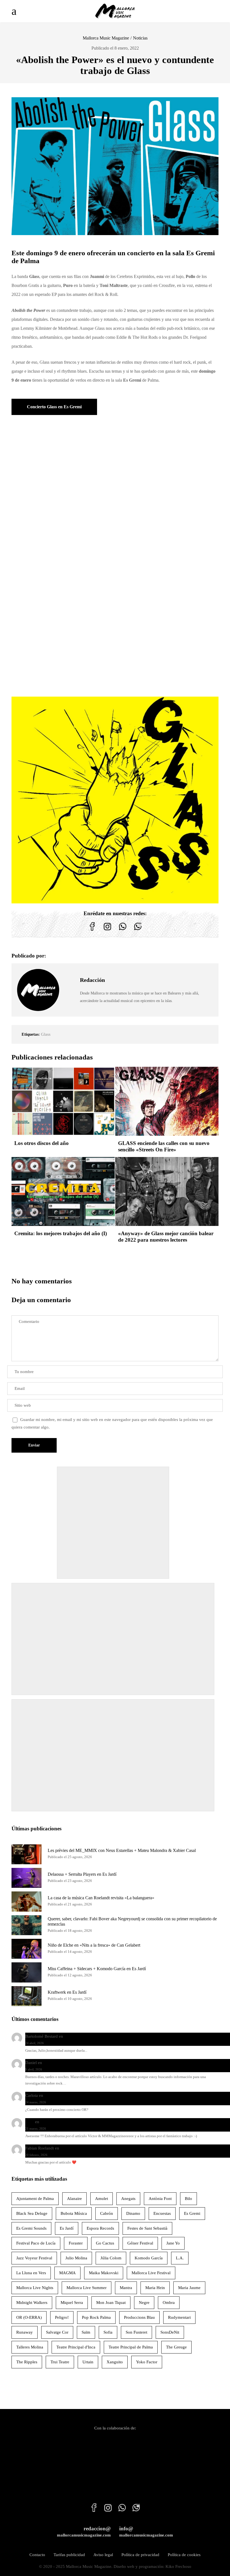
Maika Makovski (104, 2273)
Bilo (188, 2199)
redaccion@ (84, 2532)
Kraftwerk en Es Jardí (67, 1992)
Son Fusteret (136, 2332)
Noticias (140, 38)
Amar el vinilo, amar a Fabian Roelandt (95, 2148)
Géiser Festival (140, 2243)
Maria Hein (155, 2288)
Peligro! (62, 2317)
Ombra (169, 2303)
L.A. (180, 2258)
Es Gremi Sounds (31, 2228)
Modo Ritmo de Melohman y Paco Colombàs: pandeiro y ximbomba (100, 2122)
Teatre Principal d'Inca (76, 2347)
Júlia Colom (111, 2258)
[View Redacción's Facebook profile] (70, 977)
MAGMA (67, 2273)
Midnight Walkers (32, 2303)
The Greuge (176, 2347)
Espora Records (100, 2228)
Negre (144, 2303)
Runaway (25, 2332)
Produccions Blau (139, 2317)
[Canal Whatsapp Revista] (123, 931)
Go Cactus (105, 2243)
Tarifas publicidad (69, 2555)
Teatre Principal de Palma (131, 2347)
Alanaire (74, 2199)
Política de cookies (184, 2555)
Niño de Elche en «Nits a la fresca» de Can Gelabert (94, 1945)
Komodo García (149, 2258)
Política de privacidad (140, 2555)
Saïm (86, 2332)
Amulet (102, 2199)
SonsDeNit (170, 2332)
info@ (146, 2532)
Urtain (88, 2362)
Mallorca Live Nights (35, 2288)
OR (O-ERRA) (29, 2317)
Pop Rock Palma (96, 2317)
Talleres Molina (30, 2347)
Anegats (128, 2199)
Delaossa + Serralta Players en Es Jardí (82, 1874)
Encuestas (162, 2213)
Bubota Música (74, 2213)
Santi (30, 2122)
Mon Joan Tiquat (111, 2303)
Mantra (126, 2288)
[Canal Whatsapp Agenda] (138, 931)
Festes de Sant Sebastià (147, 2228)
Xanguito (115, 2362)
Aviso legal (103, 2555)
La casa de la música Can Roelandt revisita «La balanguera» (101, 1898)
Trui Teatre (60, 2362)
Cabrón (107, 2213)
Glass (46, 1034)
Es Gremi (192, 2213)
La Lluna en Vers (31, 2273)
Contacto (37, 2555)
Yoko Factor (147, 2362)
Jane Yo (173, 2243)
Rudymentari (179, 2317)
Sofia (108, 2332)
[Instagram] (107, 931)
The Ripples (27, 2362)
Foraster (76, 2243)
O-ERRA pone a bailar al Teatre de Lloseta (81, 2095)
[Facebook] (92, 931)
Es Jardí (67, 2228)
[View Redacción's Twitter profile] (70, 990)
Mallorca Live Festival (151, 2273)
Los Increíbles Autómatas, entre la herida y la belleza (111, 2036)
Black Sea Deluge (32, 2213)
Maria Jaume (189, 2288)
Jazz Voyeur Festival (34, 2258)
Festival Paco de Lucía (36, 2243)
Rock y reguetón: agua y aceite (70, 2063)
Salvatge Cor (57, 2332)
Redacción (92, 980)
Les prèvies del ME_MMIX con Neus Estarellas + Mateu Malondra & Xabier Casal (122, 1850)
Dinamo (133, 2213)
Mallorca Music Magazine (106, 38)
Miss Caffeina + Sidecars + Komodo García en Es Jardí (97, 1969)
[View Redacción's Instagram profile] (70, 1003)
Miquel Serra (72, 2303)
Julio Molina (76, 2258)
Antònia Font (160, 2199)
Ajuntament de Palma (35, 2199)
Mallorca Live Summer (87, 2288)
